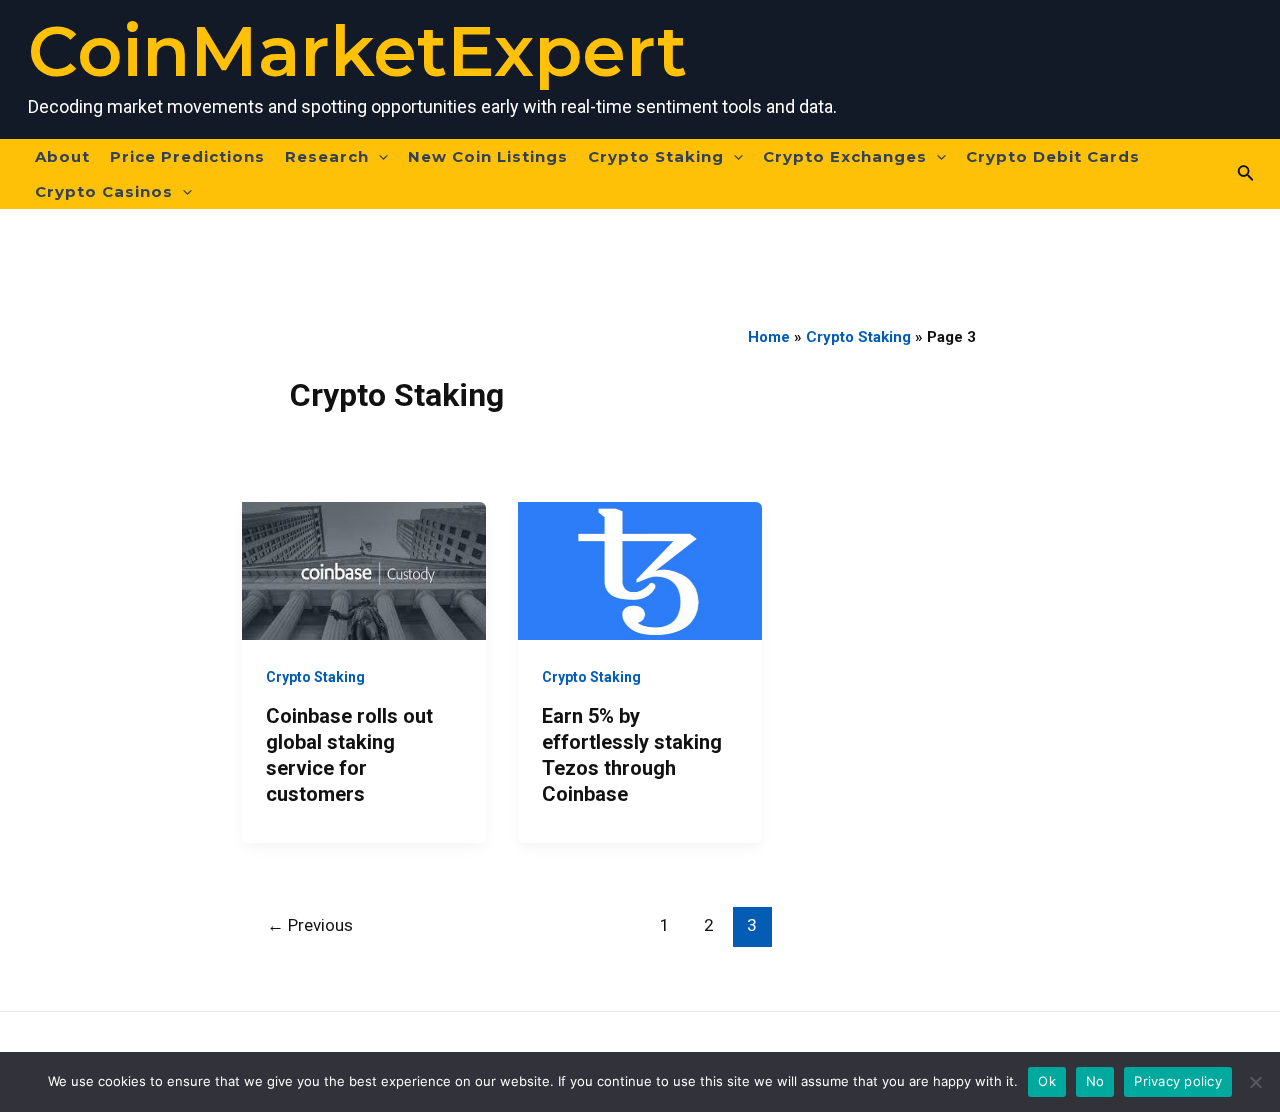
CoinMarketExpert (357, 51)
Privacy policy (1178, 1081)
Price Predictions (187, 156)
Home (769, 337)
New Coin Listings (488, 156)
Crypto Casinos (104, 191)
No (1095, 1081)
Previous (310, 925)
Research (327, 156)
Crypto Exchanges (845, 156)
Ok (1047, 1081)
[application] (378, 156)
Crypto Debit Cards (1053, 156)
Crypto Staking (656, 156)
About (62, 156)
